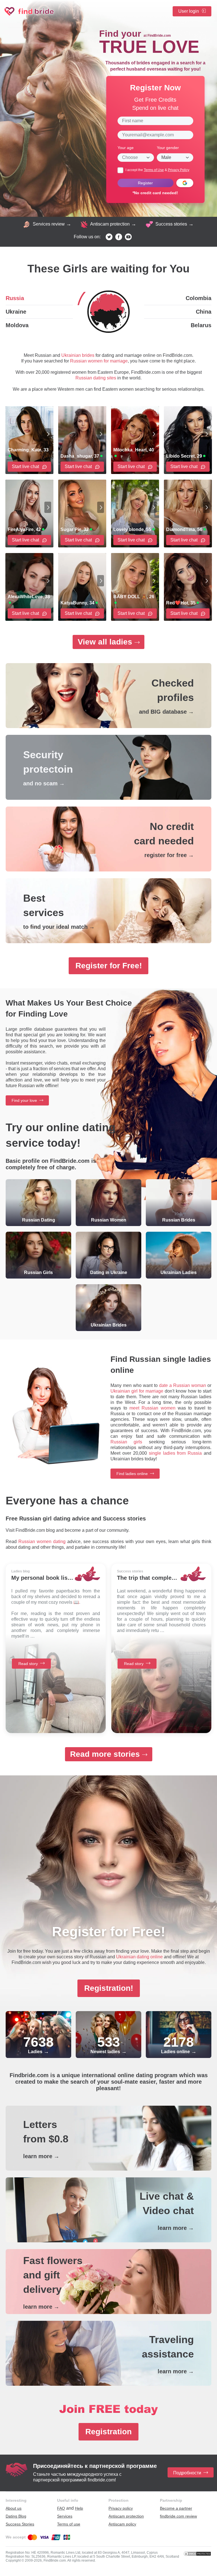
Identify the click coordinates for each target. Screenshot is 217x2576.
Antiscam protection (110, 224)
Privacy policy (121, 2508)
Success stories (171, 224)
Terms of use (69, 2524)
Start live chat (26, 467)
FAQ (61, 2508)
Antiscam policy (122, 2524)
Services (65, 2516)
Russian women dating (42, 1542)
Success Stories (20, 2524)
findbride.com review (178, 2516)
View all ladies (105, 642)
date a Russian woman (183, 1385)
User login (189, 11)
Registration (108, 2432)
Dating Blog (16, 2516)
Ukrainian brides (78, 355)
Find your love (24, 1100)
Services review (49, 224)
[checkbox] (120, 170)
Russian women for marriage (99, 361)
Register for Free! (109, 966)
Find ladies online (132, 1474)
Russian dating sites (96, 378)
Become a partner (176, 2508)
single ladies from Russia (175, 1453)
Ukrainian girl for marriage (137, 1391)
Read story (28, 1664)
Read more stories (105, 1754)
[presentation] (48, 434)
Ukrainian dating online (139, 1957)
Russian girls (126, 1442)
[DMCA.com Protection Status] (197, 2554)
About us (14, 2508)
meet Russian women (152, 1408)
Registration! (109, 1988)
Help (79, 2508)
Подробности (187, 2473)
